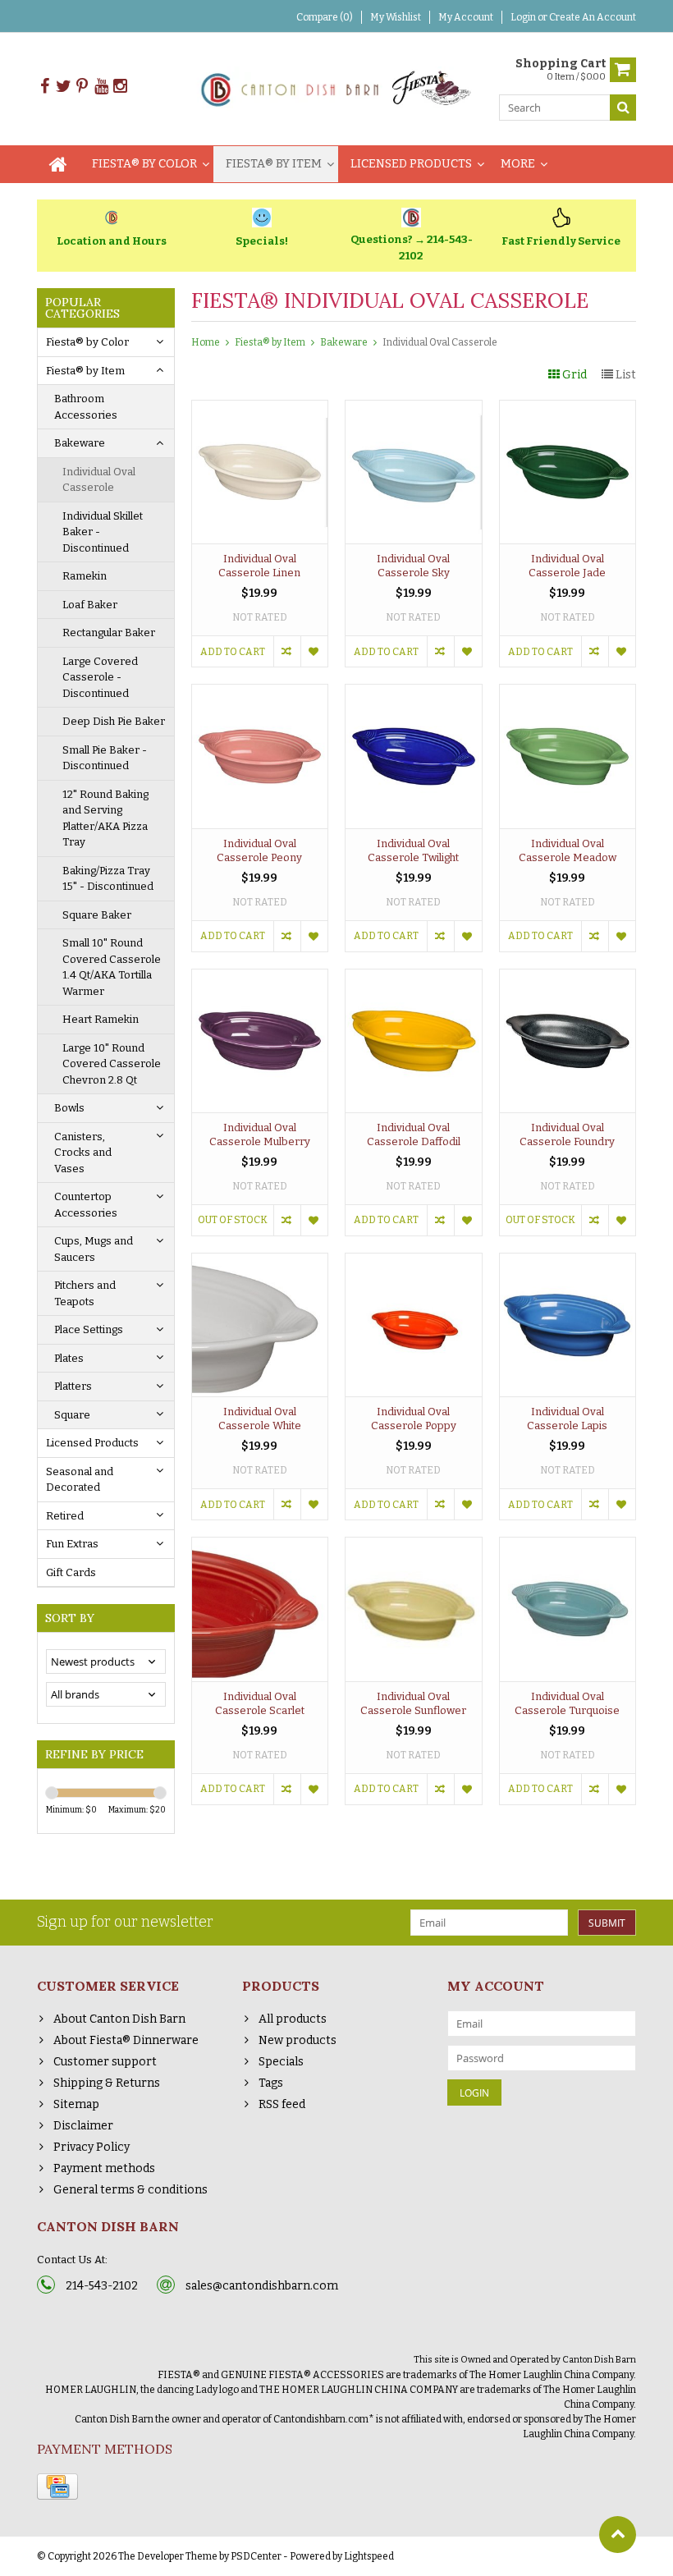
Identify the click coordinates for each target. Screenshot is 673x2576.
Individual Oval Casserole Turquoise (567, 1703)
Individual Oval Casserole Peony (259, 850)
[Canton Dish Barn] (337, 88)
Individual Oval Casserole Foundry (567, 1134)
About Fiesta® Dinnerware (126, 2040)
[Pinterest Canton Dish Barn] (82, 87)
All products (293, 2019)
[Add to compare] (287, 651)
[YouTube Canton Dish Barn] (101, 87)
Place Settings (89, 1329)
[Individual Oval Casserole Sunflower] (414, 1546)
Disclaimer (83, 2126)
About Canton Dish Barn (119, 2019)
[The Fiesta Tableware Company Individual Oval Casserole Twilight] (414, 693)
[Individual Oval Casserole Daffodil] (414, 978)
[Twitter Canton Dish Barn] (63, 87)
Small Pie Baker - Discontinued (105, 758)
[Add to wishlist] (314, 651)
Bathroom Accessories (86, 407)
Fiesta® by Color (144, 164)
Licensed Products (411, 164)
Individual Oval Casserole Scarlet (260, 1703)
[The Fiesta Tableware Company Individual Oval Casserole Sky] (414, 409)
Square (72, 1415)
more (518, 164)
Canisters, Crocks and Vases (83, 1153)
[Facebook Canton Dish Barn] (44, 87)
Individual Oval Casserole (99, 480)
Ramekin (85, 576)
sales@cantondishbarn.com (262, 2286)
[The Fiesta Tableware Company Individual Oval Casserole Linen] (260, 409)
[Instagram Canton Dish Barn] (120, 87)
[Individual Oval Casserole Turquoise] (568, 1546)
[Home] (58, 164)
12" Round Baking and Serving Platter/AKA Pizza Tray (105, 818)
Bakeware (80, 443)
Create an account (593, 17)
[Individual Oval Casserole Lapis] (568, 1262)
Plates (69, 1358)
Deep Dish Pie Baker (114, 721)
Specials (281, 2062)
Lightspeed (369, 2556)
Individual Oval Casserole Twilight (413, 850)
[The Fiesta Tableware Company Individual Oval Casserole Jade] (568, 409)
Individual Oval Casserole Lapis (567, 1419)
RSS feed (282, 2104)
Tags (271, 2083)
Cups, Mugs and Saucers (94, 1249)
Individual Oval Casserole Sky (413, 566)
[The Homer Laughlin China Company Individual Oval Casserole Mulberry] (260, 978)
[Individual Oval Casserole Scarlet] (260, 1546)
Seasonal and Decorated (80, 1480)
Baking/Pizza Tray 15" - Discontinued (108, 879)
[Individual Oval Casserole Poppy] (414, 1262)
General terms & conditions (130, 2190)
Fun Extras (72, 1544)
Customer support (105, 2062)
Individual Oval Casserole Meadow (568, 850)
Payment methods (104, 2168)
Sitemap (76, 2104)
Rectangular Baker (109, 633)
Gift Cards (71, 1572)
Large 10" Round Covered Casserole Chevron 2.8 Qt (112, 1064)
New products (298, 2040)
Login (524, 17)
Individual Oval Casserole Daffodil (414, 1134)
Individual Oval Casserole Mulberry (260, 1134)
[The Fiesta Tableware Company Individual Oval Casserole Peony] (260, 693)
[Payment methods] (57, 2487)
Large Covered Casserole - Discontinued (100, 677)
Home (206, 342)
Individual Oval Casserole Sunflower (413, 1703)
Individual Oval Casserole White (260, 1419)
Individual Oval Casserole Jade (567, 566)
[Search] (623, 108)
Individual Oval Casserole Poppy (414, 1419)
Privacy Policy (92, 2147)
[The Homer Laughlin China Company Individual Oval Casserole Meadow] (568, 693)
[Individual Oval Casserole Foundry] (568, 978)
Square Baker (97, 915)
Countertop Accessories (86, 1205)
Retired (65, 1516)
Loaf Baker (90, 605)
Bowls (69, 1108)
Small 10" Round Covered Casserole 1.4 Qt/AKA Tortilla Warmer (112, 967)
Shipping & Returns (107, 2083)
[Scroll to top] (618, 2535)
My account (466, 17)
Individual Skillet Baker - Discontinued (103, 532)
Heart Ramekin (101, 1019)
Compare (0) (325, 17)
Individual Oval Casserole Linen (259, 566)
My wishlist (396, 17)
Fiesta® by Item (274, 164)
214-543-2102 (102, 2286)
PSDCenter (256, 2556)
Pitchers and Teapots (85, 1293)
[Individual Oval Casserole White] (260, 1262)
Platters (73, 1386)
